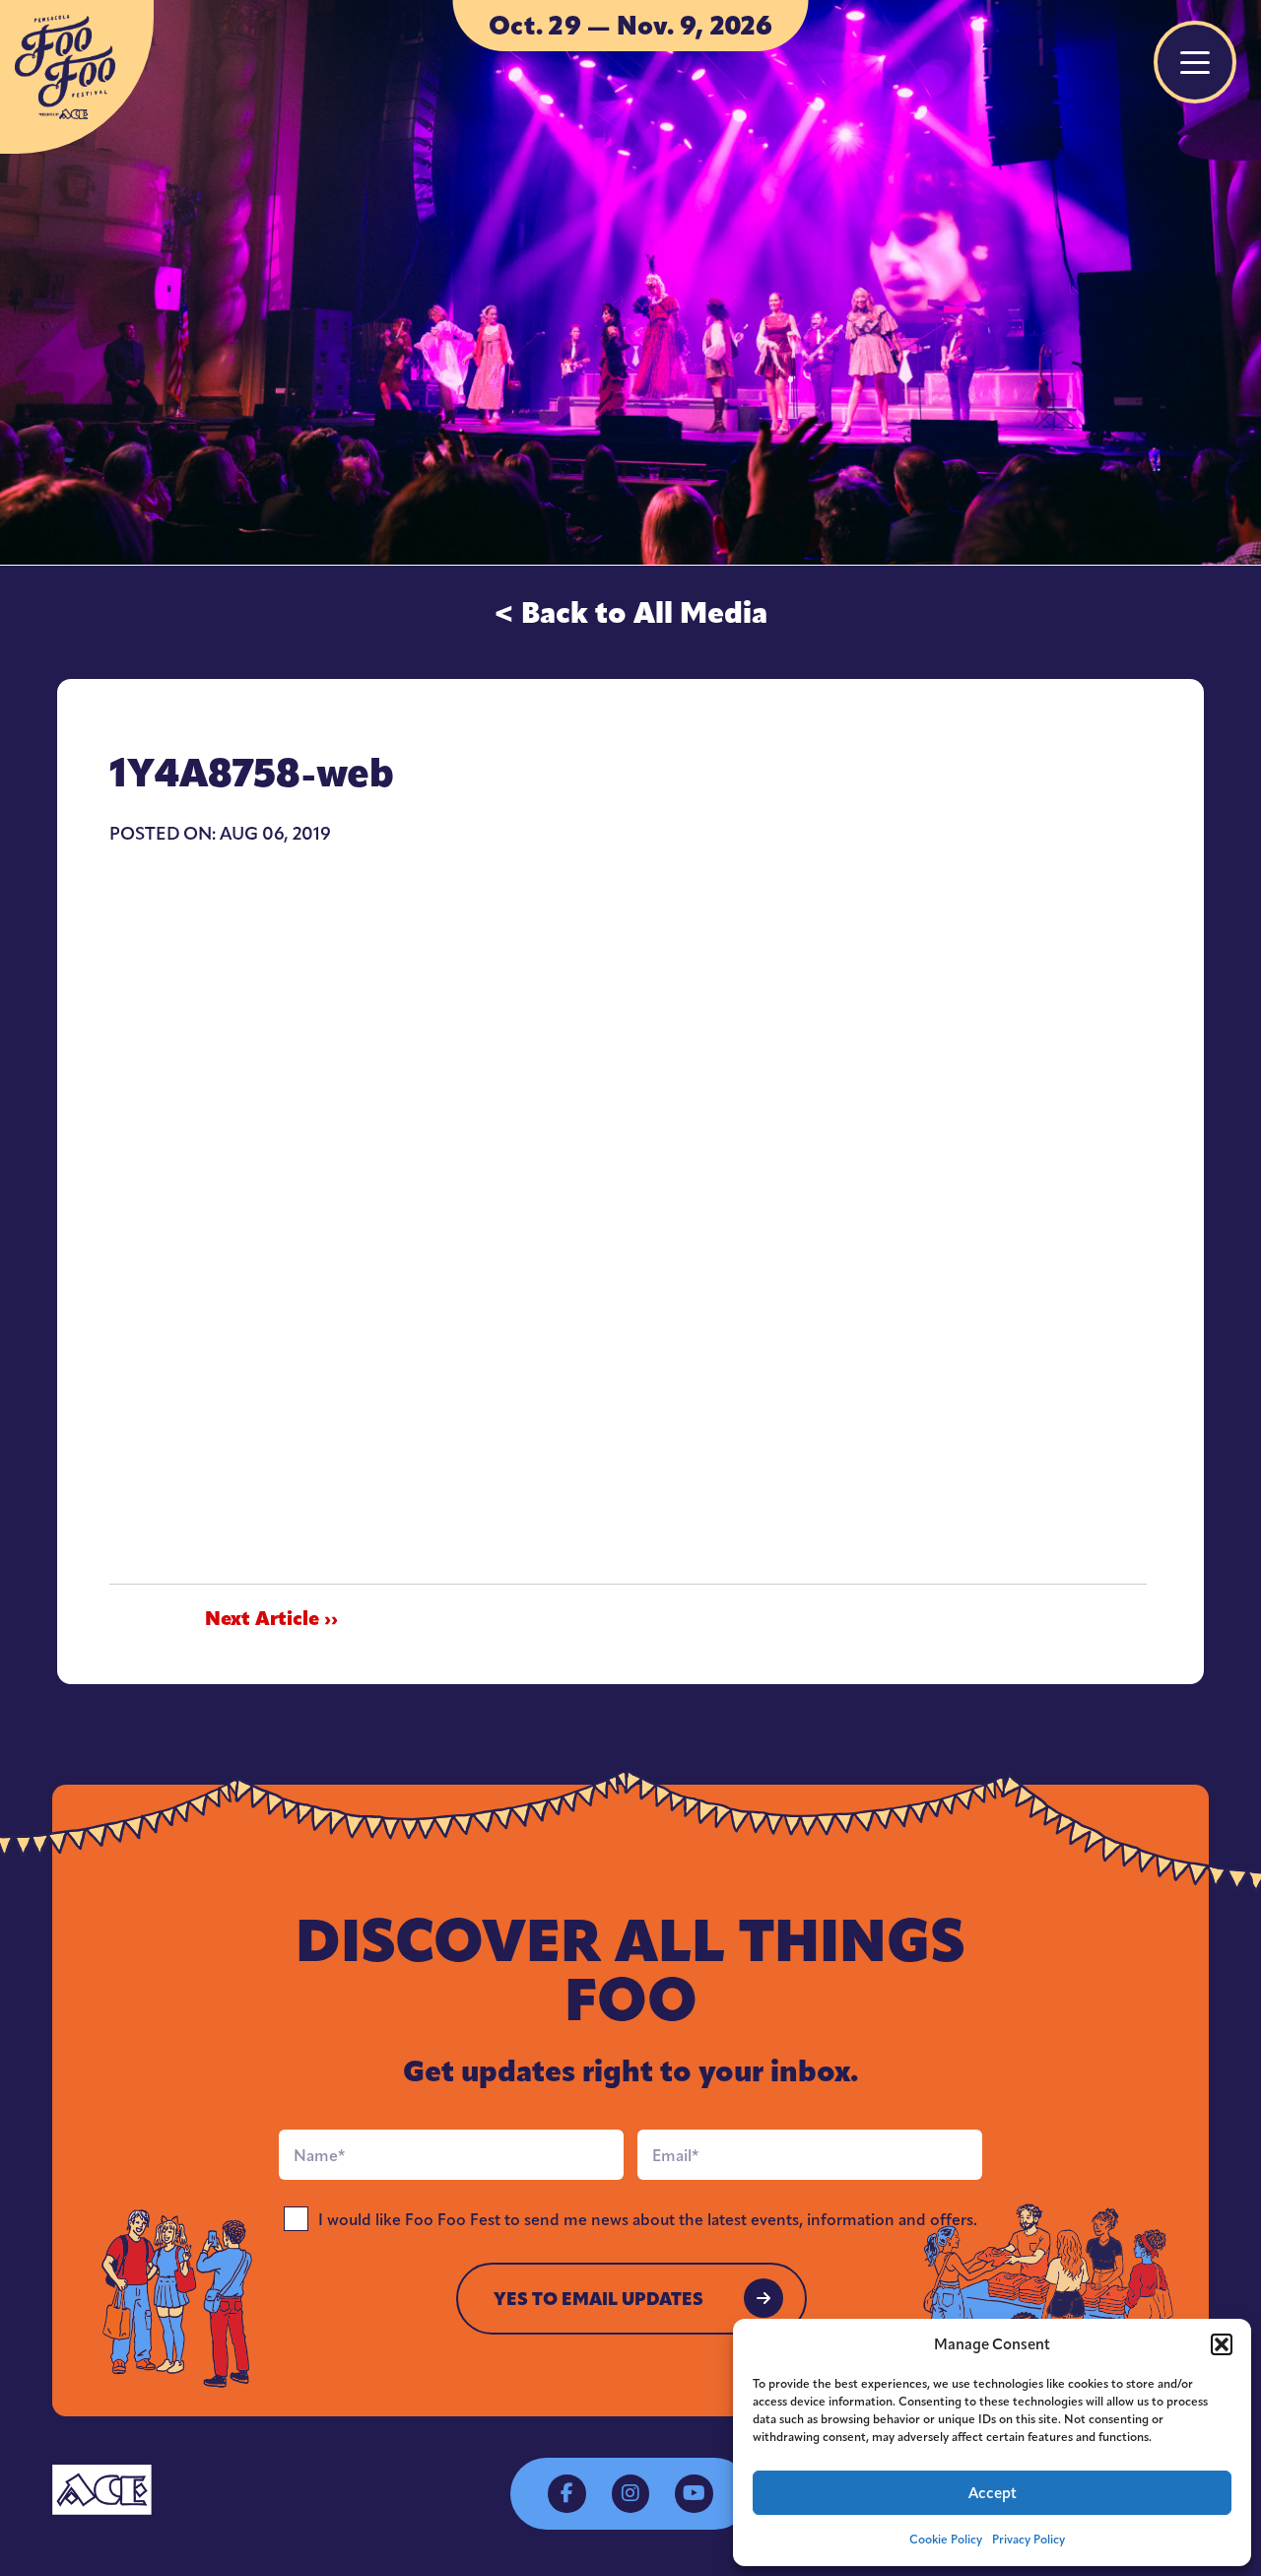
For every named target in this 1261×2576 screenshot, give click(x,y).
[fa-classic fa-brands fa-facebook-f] (566, 2493)
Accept (993, 2493)
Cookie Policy (946, 2540)
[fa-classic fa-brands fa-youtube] (694, 2493)
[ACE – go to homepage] (102, 2490)
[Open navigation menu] (1195, 62)
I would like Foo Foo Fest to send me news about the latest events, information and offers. (648, 2220)
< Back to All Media (630, 613)
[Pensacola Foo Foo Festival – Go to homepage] (77, 77)
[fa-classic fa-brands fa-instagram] (630, 2493)
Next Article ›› (271, 1619)
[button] (1222, 2344)
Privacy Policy (1029, 2540)
